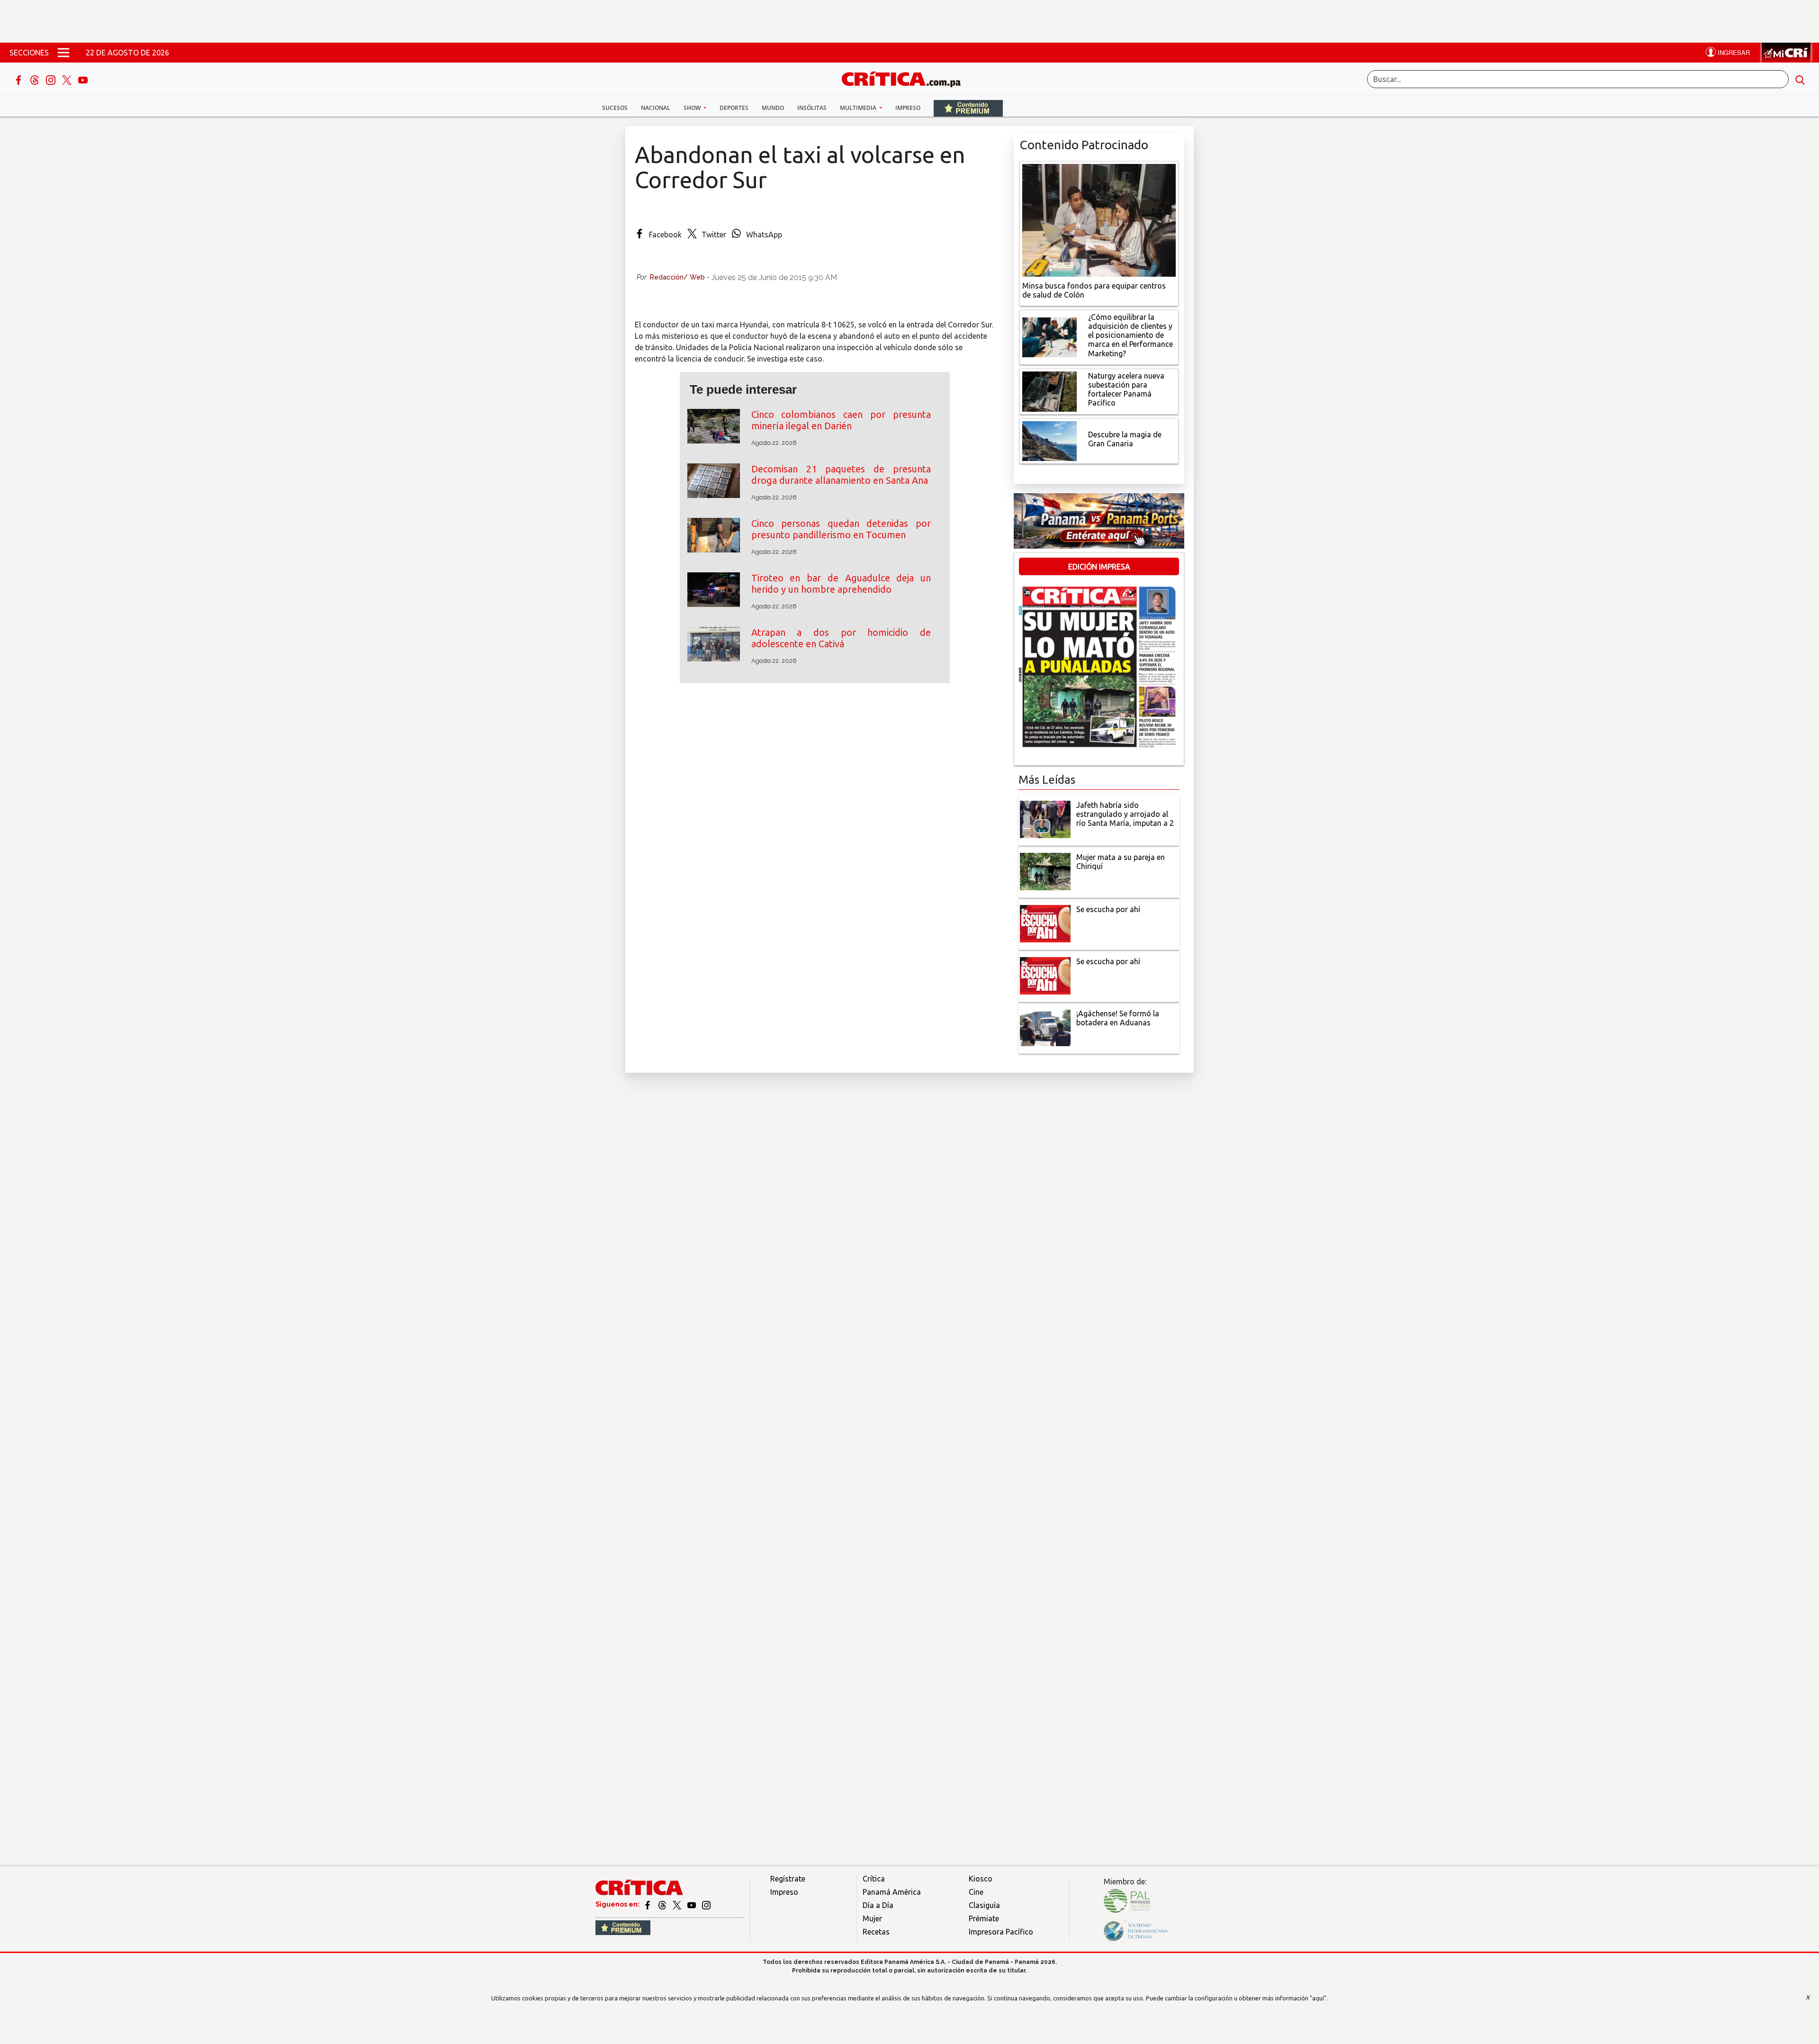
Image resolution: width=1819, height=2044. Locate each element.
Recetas (876, 1932)
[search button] (1800, 79)
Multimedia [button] (859, 108)
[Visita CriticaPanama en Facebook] (648, 1904)
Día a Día (878, 1905)
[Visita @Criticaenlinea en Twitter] (663, 1904)
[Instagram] (52, 79)
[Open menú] (63, 53)
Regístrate (788, 1879)
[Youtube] (83, 79)
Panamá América (892, 1892)
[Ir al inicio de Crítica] (906, 78)
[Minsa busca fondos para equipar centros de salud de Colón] (1099, 219)
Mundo (773, 108)
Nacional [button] (656, 108)
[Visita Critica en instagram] (706, 1904)
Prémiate (984, 1918)
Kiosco (981, 1879)
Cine (976, 1892)
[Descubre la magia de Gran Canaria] (1049, 440)
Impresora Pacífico (1001, 1932)
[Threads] (36, 79)
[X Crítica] (68, 79)
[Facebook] (19, 79)
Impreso (908, 108)
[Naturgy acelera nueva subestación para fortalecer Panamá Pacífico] (1049, 390)
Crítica (874, 1879)
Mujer (872, 1918)
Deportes (734, 108)
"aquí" (1318, 1998)
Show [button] (693, 108)
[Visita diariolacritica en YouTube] (692, 1904)
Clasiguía (984, 1905)
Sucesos (615, 108)
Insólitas (812, 108)
